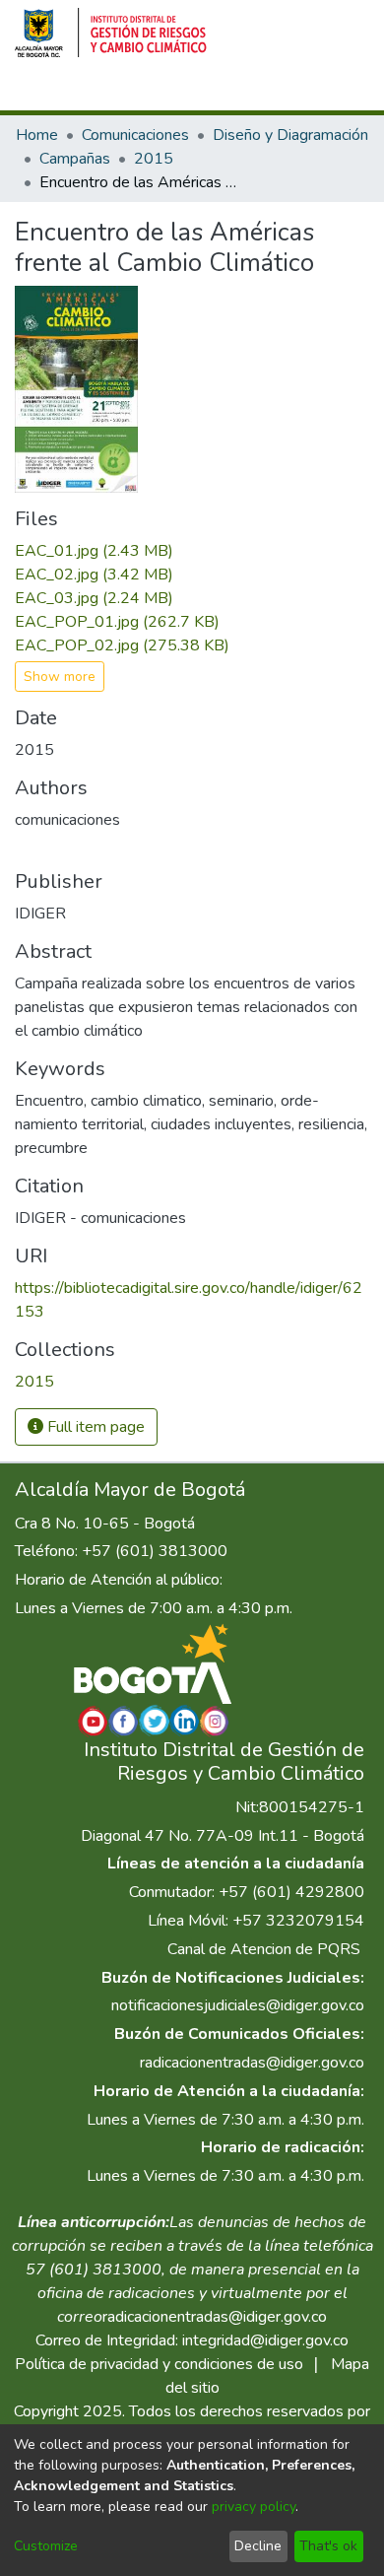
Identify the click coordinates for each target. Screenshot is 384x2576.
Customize (46, 2546)
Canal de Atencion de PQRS (264, 1949)
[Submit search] (203, 92)
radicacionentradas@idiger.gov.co (252, 2063)
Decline (258, 2546)
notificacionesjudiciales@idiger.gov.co (238, 2005)
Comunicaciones (135, 135)
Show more (60, 677)
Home (37, 135)
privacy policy (254, 2507)
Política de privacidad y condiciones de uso (159, 2364)
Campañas (75, 159)
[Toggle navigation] (342, 92)
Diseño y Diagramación (290, 135)
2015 (154, 159)
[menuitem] (232, 92)
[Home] (111, 33)
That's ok (328, 2546)
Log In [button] (272, 92)
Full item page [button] (94, 1427)
